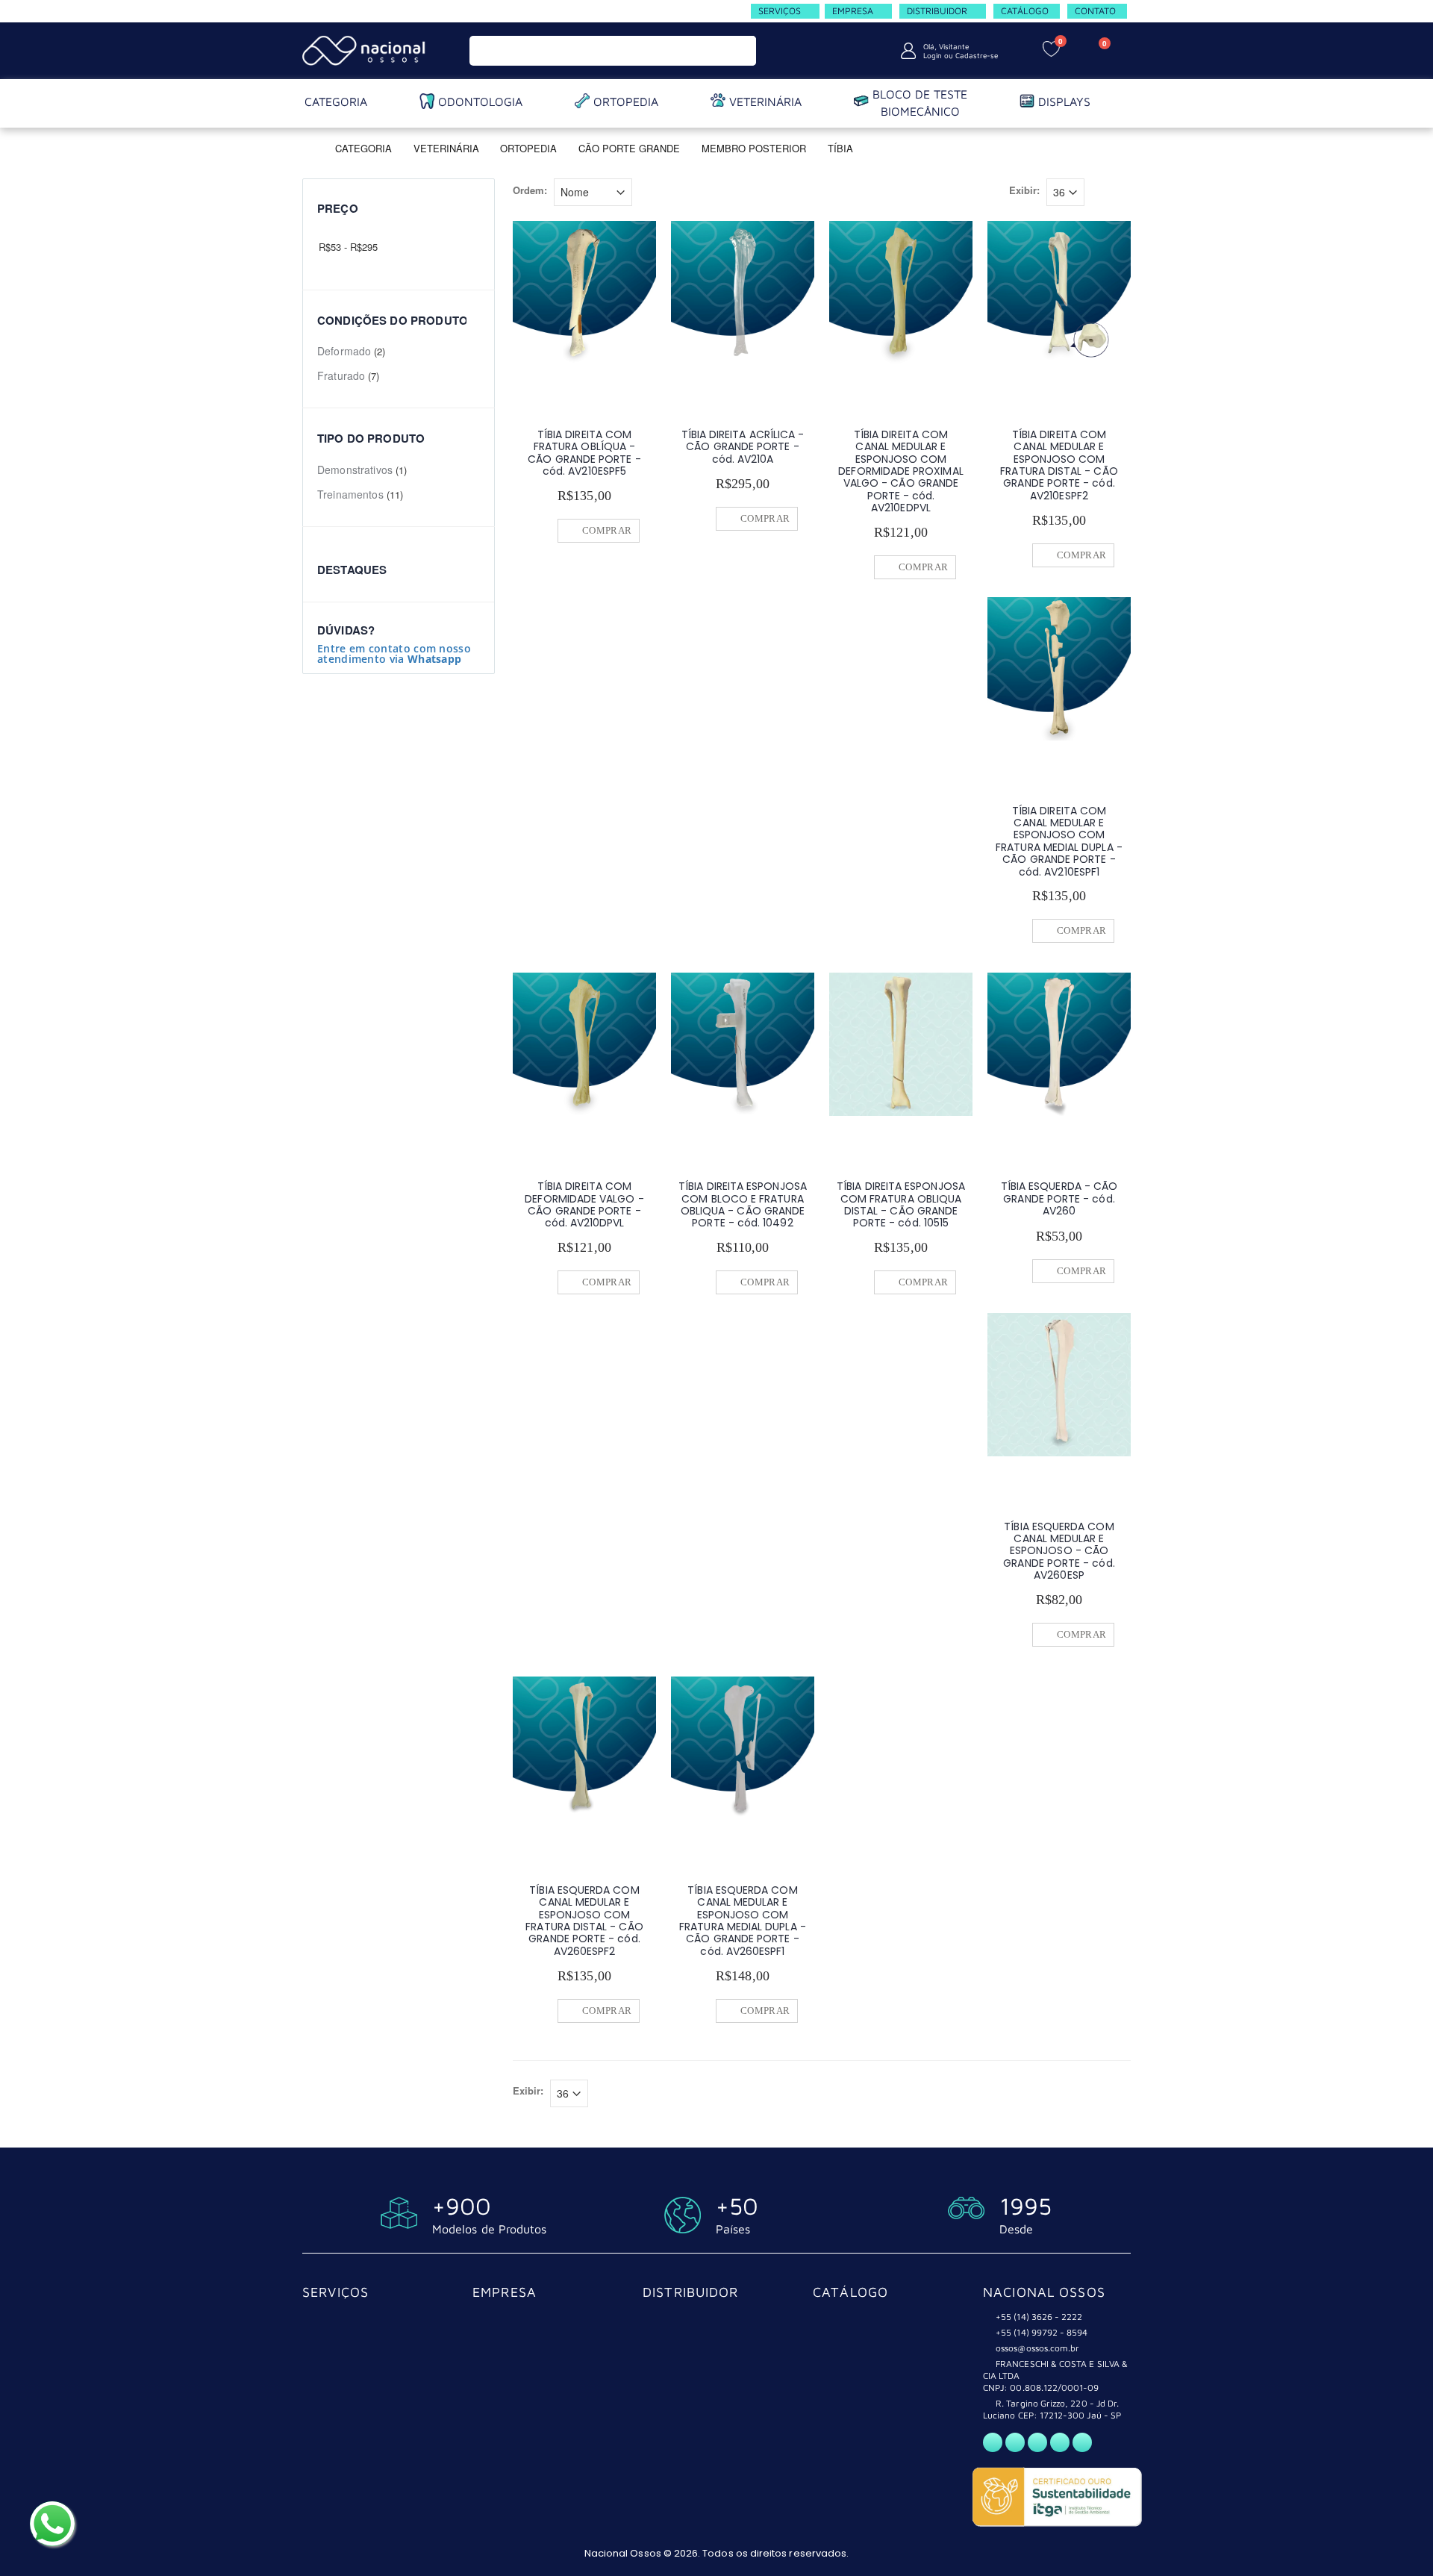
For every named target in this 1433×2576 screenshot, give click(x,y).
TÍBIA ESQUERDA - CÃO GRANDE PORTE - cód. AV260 (1059, 1198)
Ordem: (530, 190)
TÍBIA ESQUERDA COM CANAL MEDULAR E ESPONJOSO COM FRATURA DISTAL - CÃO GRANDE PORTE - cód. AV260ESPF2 (584, 1921)
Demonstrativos (355, 470)
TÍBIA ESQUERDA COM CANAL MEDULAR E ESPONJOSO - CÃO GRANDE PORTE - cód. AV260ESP (1059, 1551)
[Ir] (742, 51)
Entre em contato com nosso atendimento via (394, 654)
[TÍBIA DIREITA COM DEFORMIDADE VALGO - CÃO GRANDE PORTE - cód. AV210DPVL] (584, 1044)
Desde (1016, 2229)
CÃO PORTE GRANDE (629, 147)
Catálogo (850, 2292)
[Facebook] (1015, 2442)
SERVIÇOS (335, 2292)
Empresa (505, 2292)
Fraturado (341, 375)
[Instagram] (1037, 2442)
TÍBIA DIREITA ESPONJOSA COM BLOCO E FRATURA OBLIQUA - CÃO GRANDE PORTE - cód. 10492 (743, 1204)
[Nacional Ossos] (366, 50)
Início (308, 147)
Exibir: (1024, 190)
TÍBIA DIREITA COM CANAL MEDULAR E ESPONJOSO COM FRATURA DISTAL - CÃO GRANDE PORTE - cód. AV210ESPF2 (1059, 465)
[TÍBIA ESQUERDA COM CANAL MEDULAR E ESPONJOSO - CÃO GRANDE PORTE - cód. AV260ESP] (1059, 1385)
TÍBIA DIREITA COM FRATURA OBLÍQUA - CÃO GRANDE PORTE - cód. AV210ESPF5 (584, 453)
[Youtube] (1060, 2442)
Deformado (344, 351)
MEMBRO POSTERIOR (754, 147)
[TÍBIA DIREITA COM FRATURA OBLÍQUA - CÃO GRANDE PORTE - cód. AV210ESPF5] (584, 293)
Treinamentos (350, 494)
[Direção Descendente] (643, 190)
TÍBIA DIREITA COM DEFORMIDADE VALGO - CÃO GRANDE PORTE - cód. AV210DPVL (584, 1204)
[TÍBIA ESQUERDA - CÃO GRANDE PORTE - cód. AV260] (1059, 1044)
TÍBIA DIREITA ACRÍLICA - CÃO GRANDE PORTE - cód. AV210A (743, 447)
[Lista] (1122, 194)
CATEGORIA (363, 147)
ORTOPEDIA (528, 147)
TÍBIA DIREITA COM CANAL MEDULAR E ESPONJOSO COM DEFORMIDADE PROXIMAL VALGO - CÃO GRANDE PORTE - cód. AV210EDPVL (900, 471)
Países (733, 2229)
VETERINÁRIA (448, 147)
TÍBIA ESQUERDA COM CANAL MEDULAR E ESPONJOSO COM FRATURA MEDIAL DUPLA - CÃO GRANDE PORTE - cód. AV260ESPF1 (743, 1921)
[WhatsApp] (993, 2442)
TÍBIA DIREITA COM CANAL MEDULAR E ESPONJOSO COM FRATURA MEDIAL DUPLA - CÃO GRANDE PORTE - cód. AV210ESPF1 (1059, 841)
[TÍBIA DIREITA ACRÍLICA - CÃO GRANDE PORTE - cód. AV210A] (743, 293)
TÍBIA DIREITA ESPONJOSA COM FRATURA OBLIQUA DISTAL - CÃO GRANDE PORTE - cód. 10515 (901, 1204)
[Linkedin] (1082, 2442)
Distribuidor (691, 2292)
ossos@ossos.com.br (1037, 2348)
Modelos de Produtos (489, 2229)
